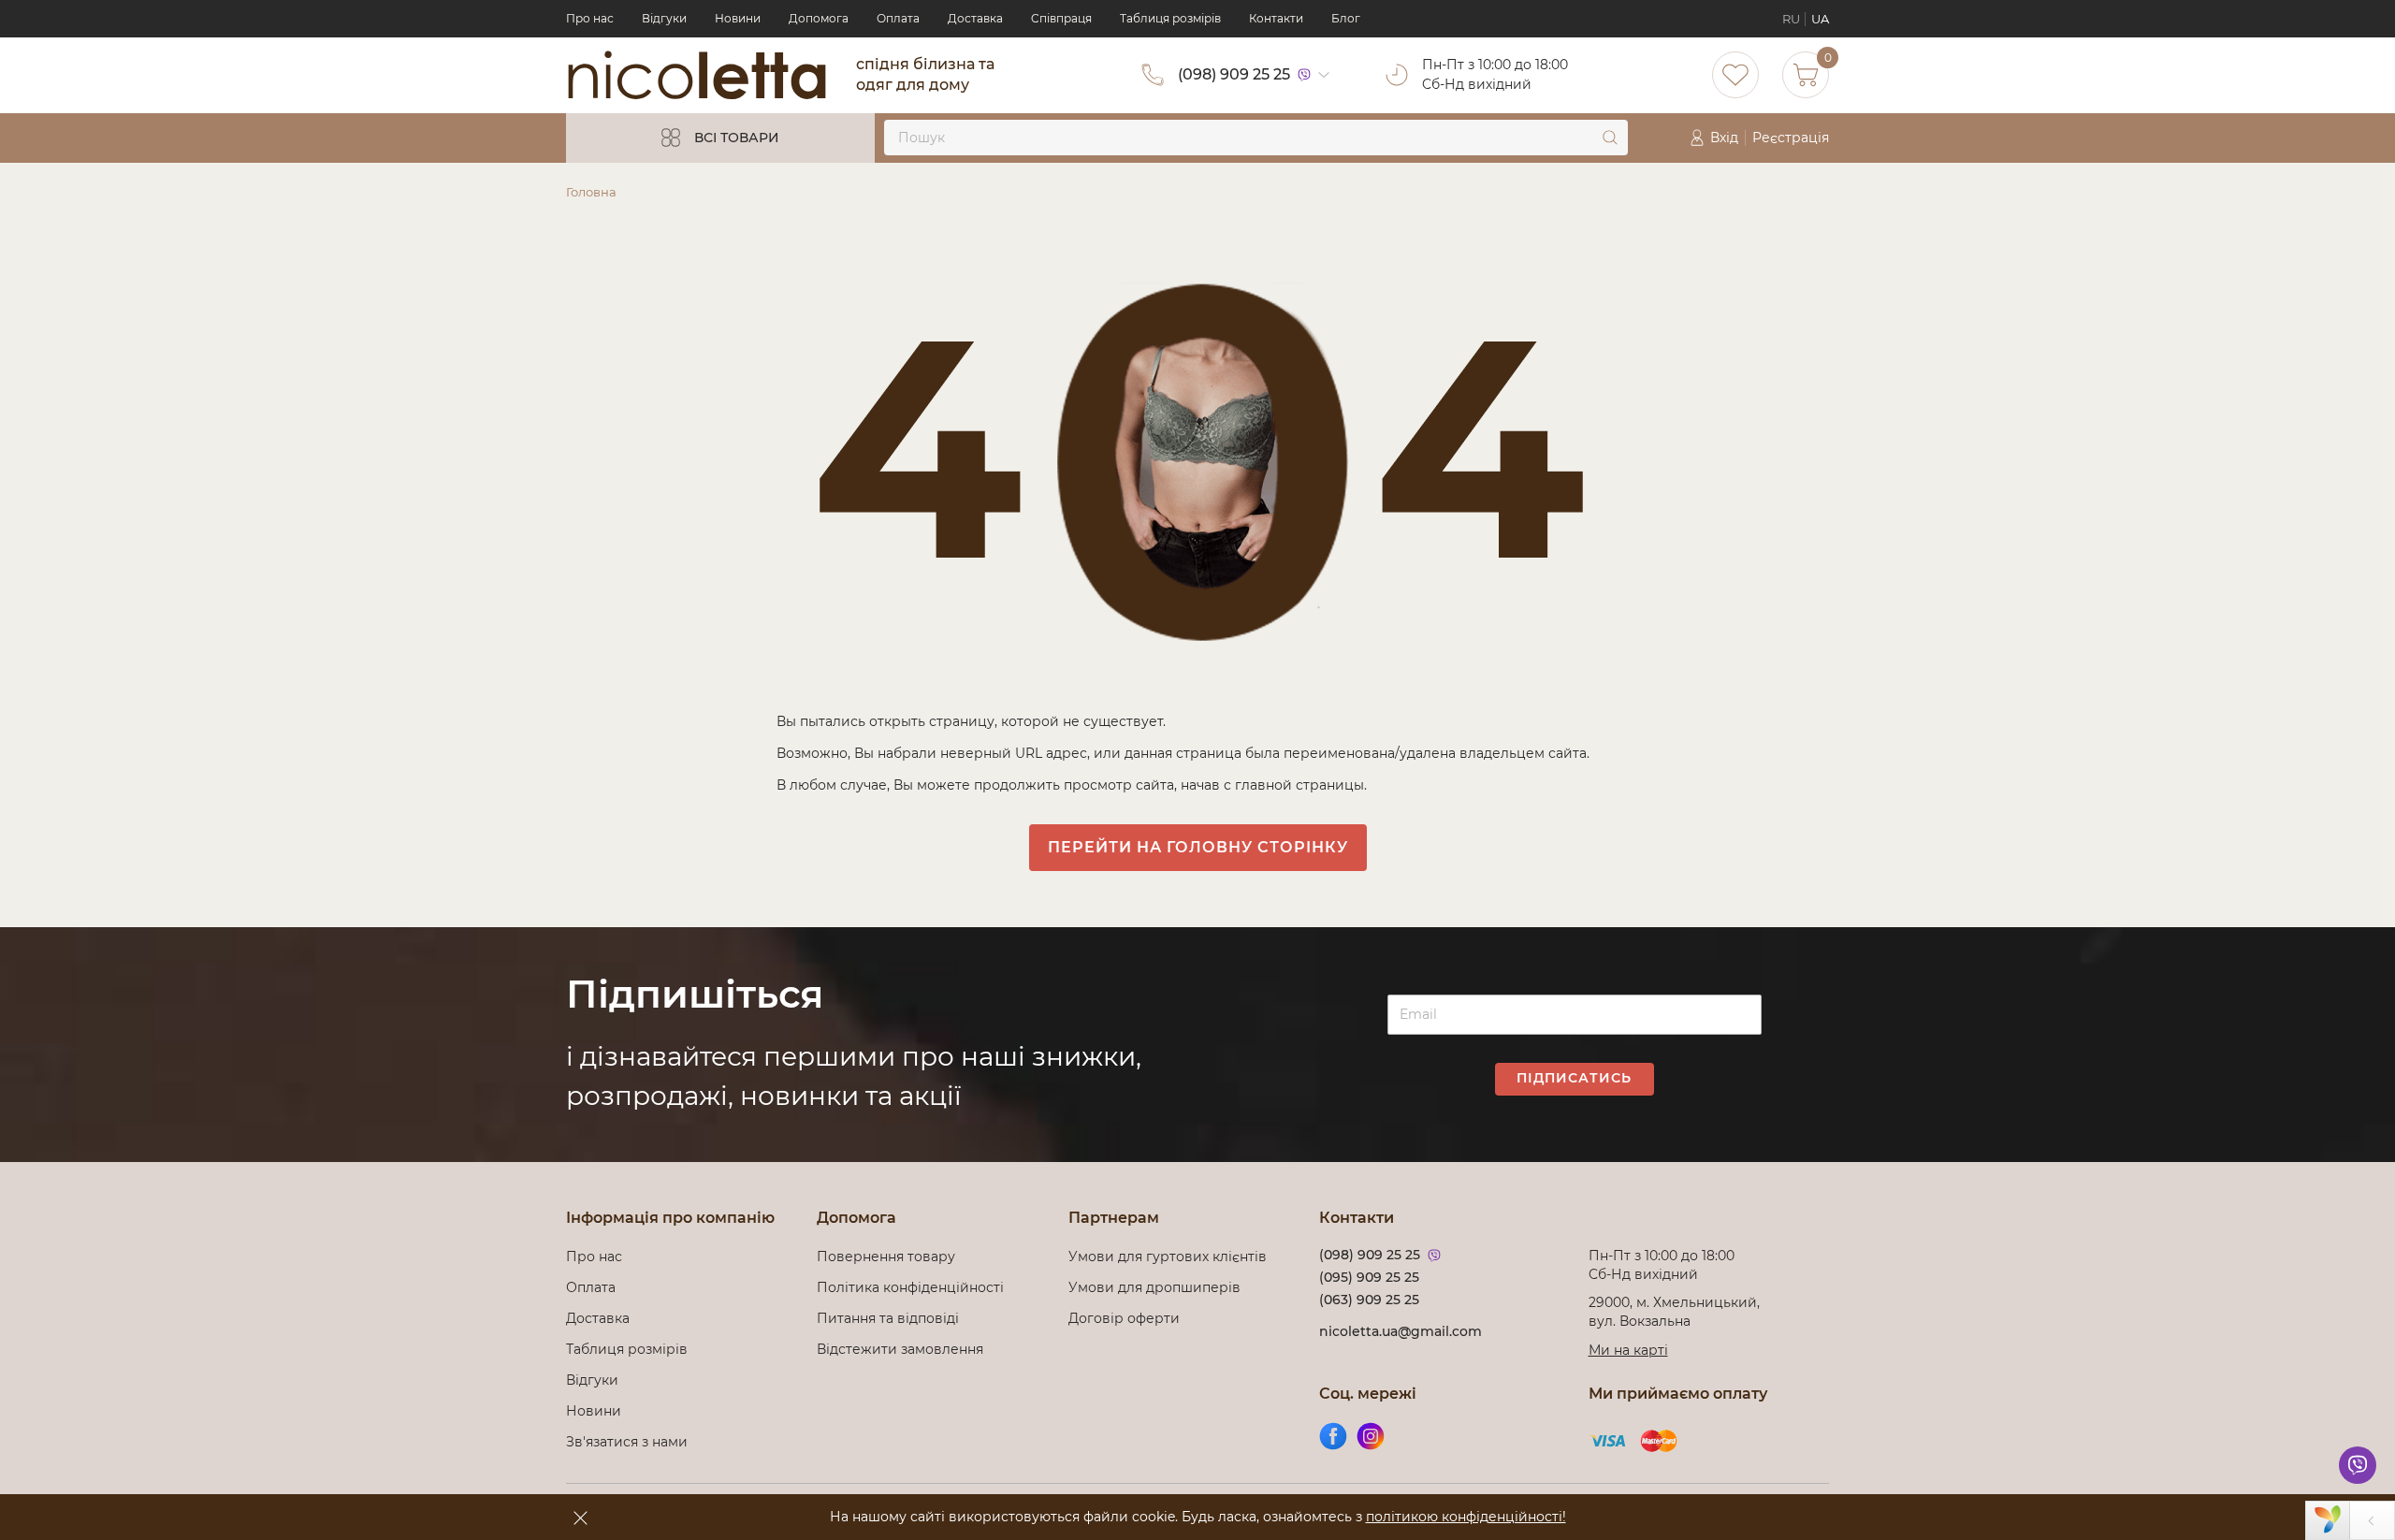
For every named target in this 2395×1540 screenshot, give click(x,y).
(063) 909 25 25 (1369, 1300)
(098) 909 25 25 (1234, 74)
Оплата (898, 18)
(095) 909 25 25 (1369, 1277)
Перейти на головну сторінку (1198, 847)
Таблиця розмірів (1170, 18)
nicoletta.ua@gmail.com (1401, 1331)
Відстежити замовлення (900, 1349)
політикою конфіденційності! (1466, 1517)
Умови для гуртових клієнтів (1168, 1257)
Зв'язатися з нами (627, 1442)
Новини (738, 18)
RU (1791, 19)
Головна (591, 192)
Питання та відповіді (888, 1318)
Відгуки (664, 18)
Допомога (819, 18)
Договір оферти (1124, 1318)
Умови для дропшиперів (1154, 1287)
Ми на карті (1628, 1350)
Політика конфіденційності (914, 1287)
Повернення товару (886, 1257)
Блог (1346, 18)
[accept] (580, 1518)
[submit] (1610, 138)
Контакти (1276, 18)
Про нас (590, 18)
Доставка (975, 18)
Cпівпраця (1061, 18)
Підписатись (1574, 1078)
